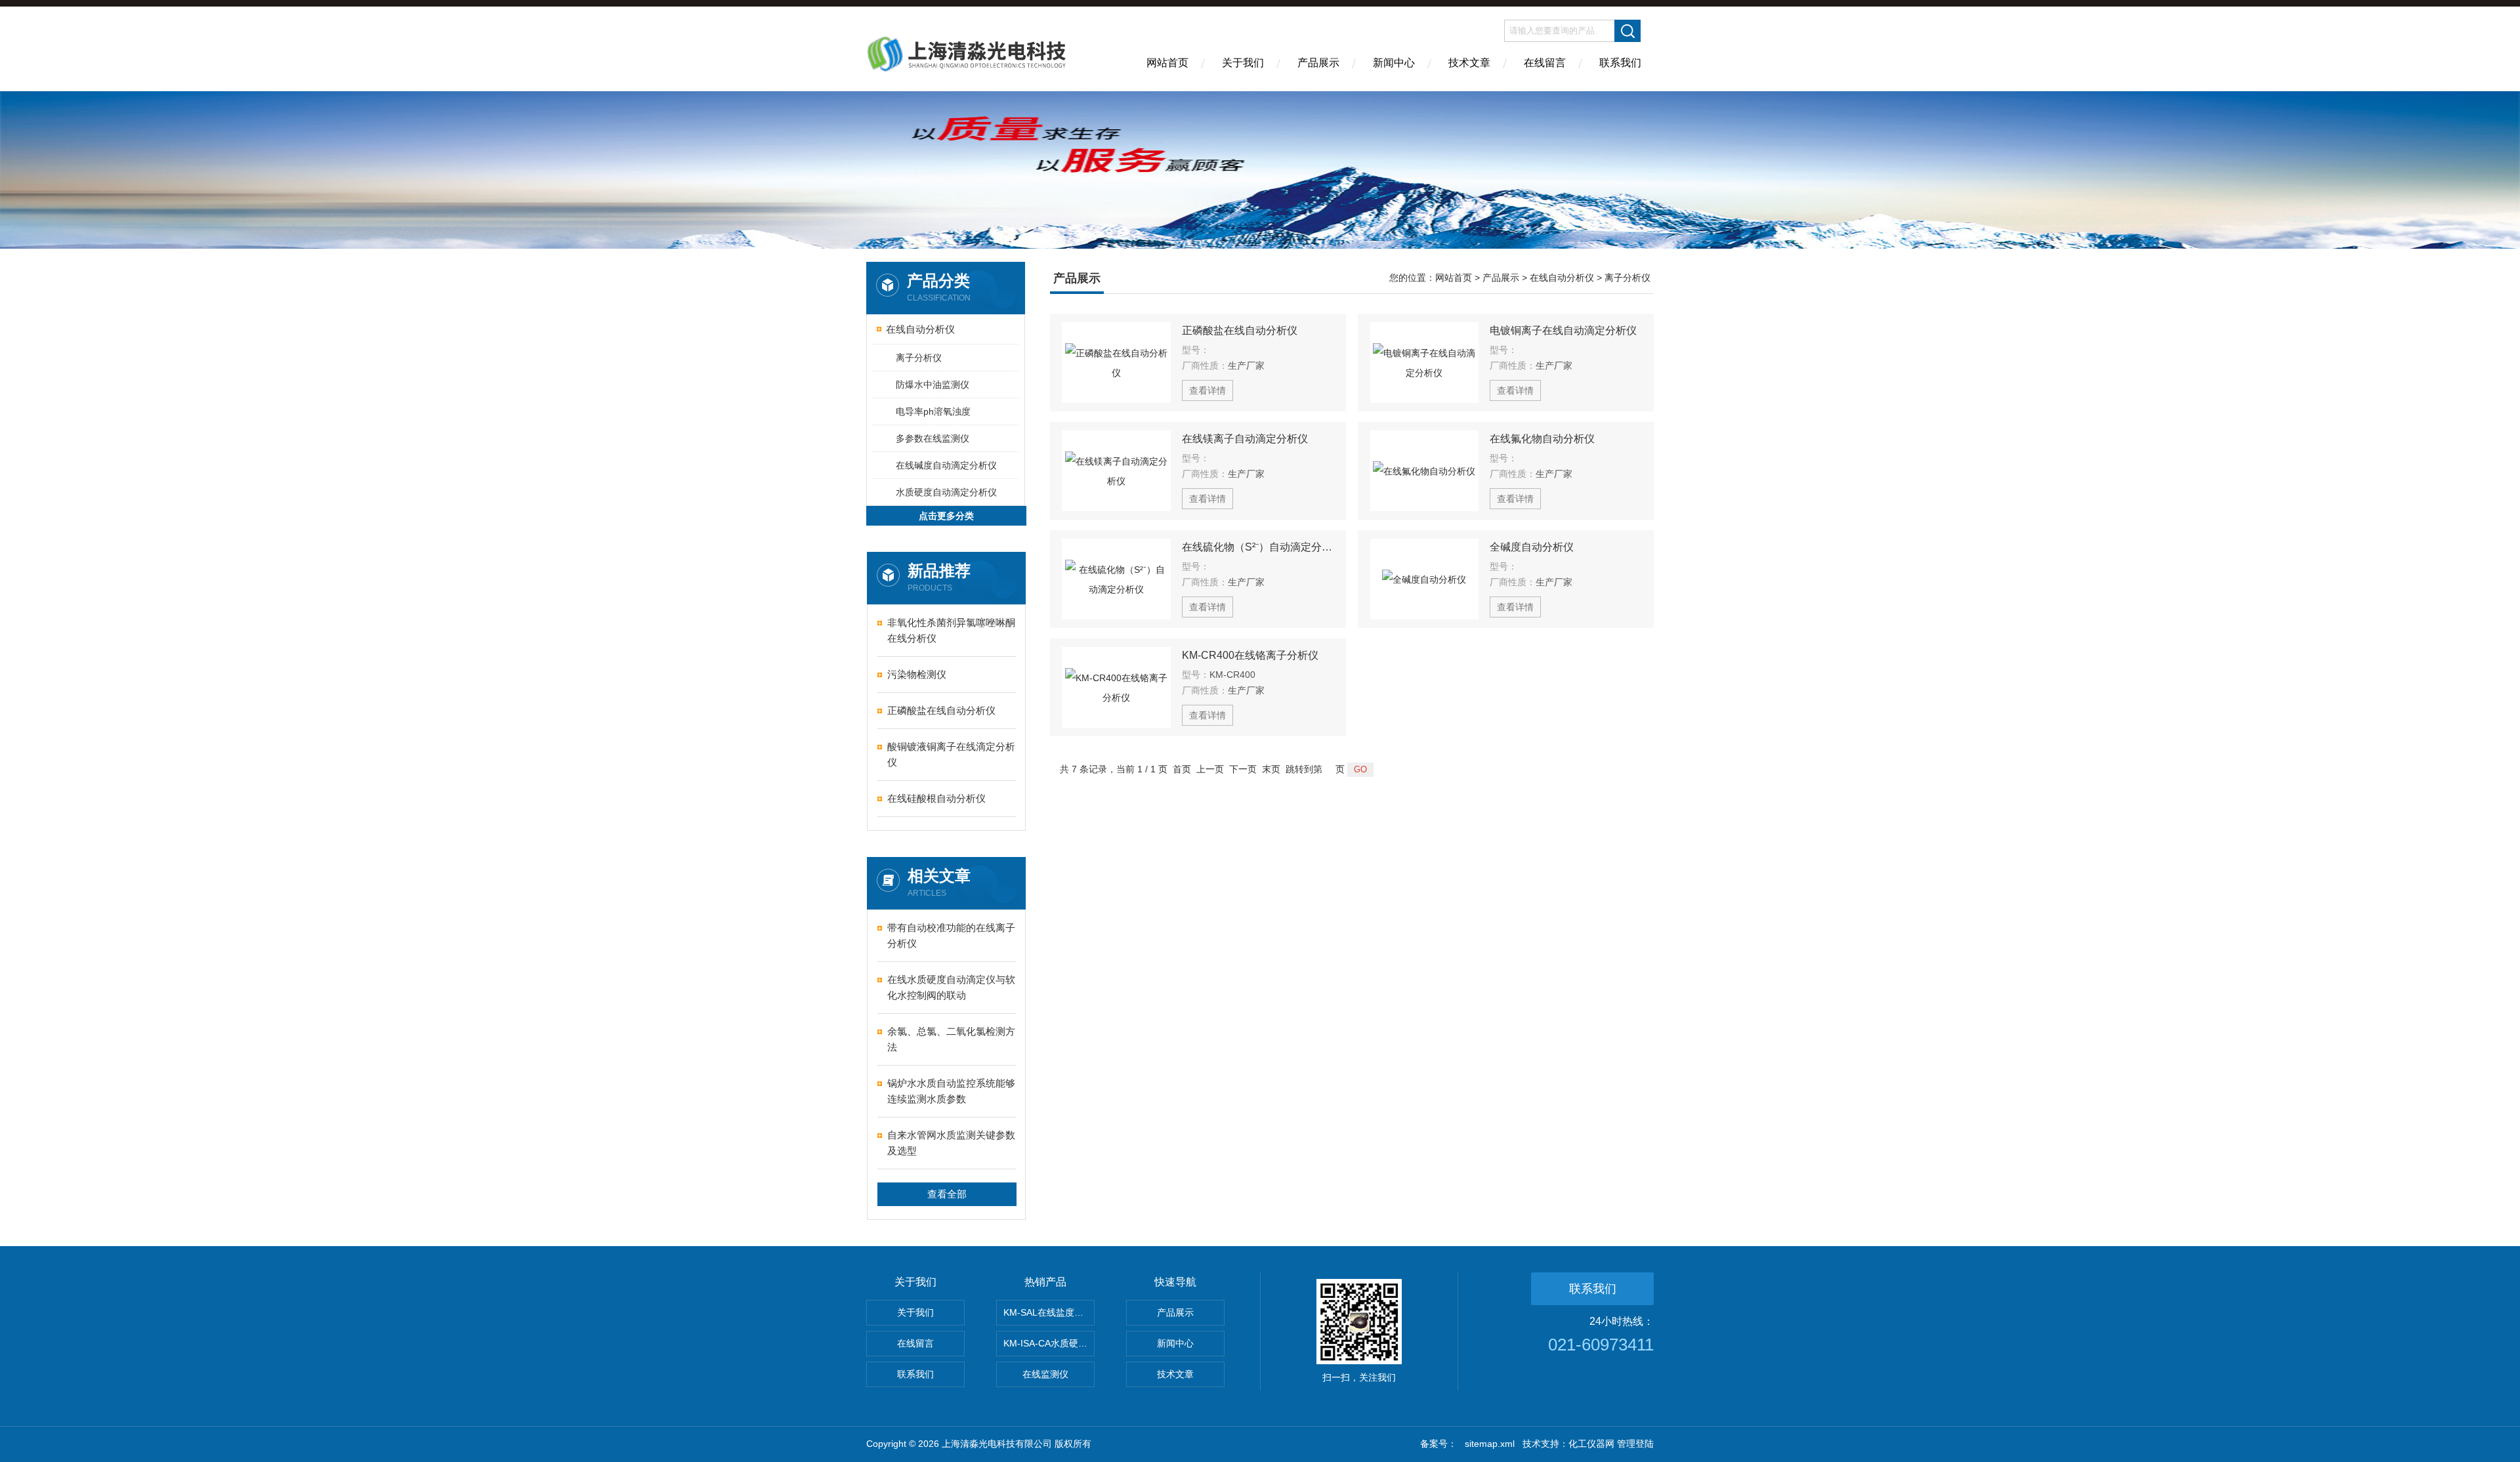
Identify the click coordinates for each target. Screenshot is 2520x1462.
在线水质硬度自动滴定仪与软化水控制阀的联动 (951, 987)
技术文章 (1469, 63)
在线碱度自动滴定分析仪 (946, 465)
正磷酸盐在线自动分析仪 (941, 710)
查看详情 (1207, 390)
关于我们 (1243, 63)
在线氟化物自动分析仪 (1542, 439)
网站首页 (1167, 63)
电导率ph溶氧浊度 (933, 411)
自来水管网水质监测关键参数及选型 (951, 1143)
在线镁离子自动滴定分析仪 (1245, 439)
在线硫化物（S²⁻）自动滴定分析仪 (1258, 547)
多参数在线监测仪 (933, 438)
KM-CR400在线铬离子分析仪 (1250, 655)
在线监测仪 (1045, 1374)
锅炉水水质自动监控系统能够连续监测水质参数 (951, 1091)
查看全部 (947, 1194)
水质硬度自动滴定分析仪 (946, 492)
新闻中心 (1394, 63)
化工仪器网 (1591, 1444)
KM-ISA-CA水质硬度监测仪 (1049, 1343)
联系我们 (1620, 63)
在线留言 (1545, 63)
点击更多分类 (946, 516)
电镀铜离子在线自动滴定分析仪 (1563, 330)
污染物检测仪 (917, 674)
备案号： (1438, 1444)
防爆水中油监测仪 (933, 385)
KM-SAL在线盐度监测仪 (1049, 1312)
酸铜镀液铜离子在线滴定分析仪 (951, 754)
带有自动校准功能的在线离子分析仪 (951, 935)
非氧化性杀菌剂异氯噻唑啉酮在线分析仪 (951, 630)
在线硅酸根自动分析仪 (936, 798)
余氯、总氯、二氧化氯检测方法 (951, 1039)
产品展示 (1318, 63)
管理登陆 (1635, 1444)
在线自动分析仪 (920, 329)
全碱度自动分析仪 (1532, 547)
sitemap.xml (1490, 1444)
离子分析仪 (919, 358)
